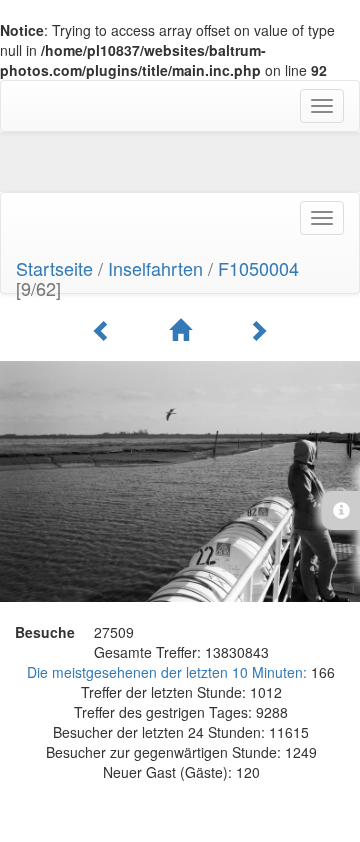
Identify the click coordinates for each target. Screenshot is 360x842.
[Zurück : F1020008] (105, 330)
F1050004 (258, 268)
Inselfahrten (155, 268)
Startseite (54, 268)
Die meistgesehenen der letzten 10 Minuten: (169, 672)
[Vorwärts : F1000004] (258, 330)
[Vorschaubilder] (183, 330)
